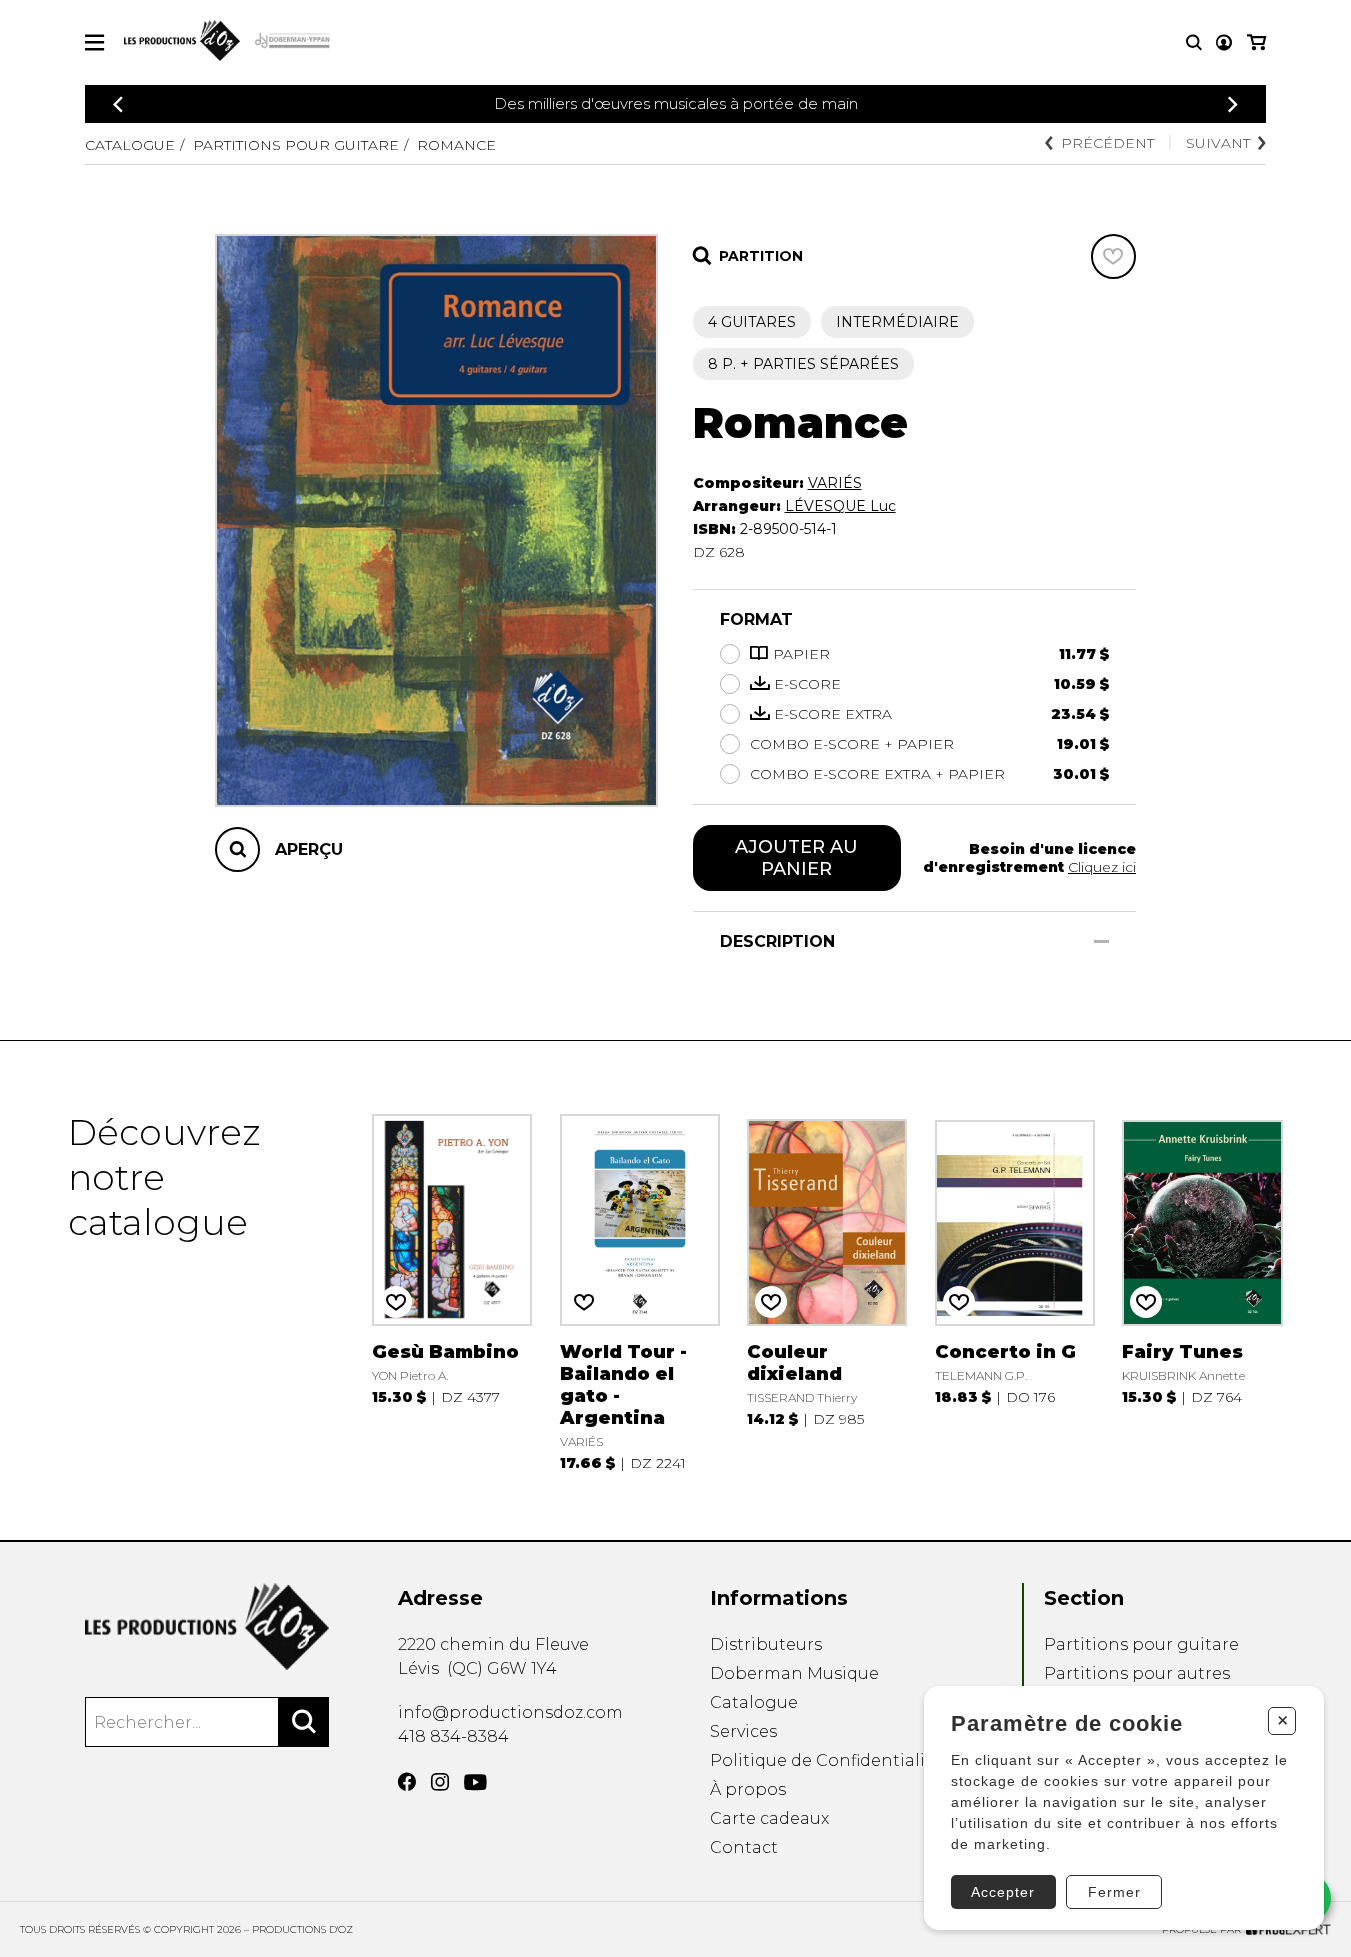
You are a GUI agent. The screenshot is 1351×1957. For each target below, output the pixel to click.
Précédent (1107, 143)
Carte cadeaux (769, 1818)
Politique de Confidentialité (826, 1760)
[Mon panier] (1256, 42)
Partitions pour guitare (296, 145)
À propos (748, 1789)
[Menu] (94, 42)
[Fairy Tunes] (1202, 1291)
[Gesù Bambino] (452, 1291)
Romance (456, 145)
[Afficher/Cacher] (1101, 941)
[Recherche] (1194, 42)
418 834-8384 (453, 1736)
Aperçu (309, 848)
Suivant (1218, 143)
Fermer (1114, 1892)
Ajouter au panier (796, 858)
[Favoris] (1113, 256)
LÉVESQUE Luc (840, 506)
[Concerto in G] (1015, 1291)
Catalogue (130, 145)
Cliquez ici (1102, 867)
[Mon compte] (1224, 42)
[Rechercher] (304, 1722)
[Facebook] (407, 1782)
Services (743, 1731)
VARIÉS (835, 483)
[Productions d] (207, 1626)
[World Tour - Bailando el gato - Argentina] (640, 1291)
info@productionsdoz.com (510, 1712)
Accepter (1003, 1892)
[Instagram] (440, 1782)
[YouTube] (475, 1782)
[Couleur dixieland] (827, 1291)
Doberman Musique (794, 1673)
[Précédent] (118, 104)
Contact (744, 1847)
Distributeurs (766, 1644)
